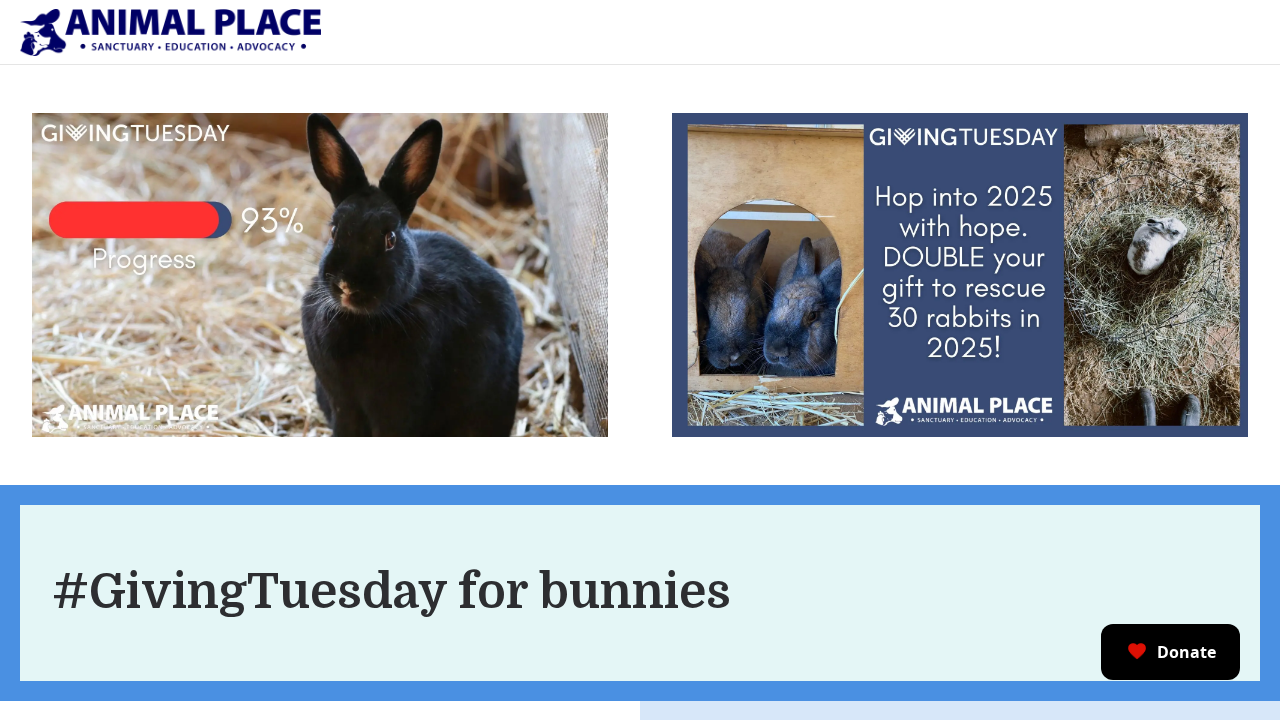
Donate (1186, 652)
